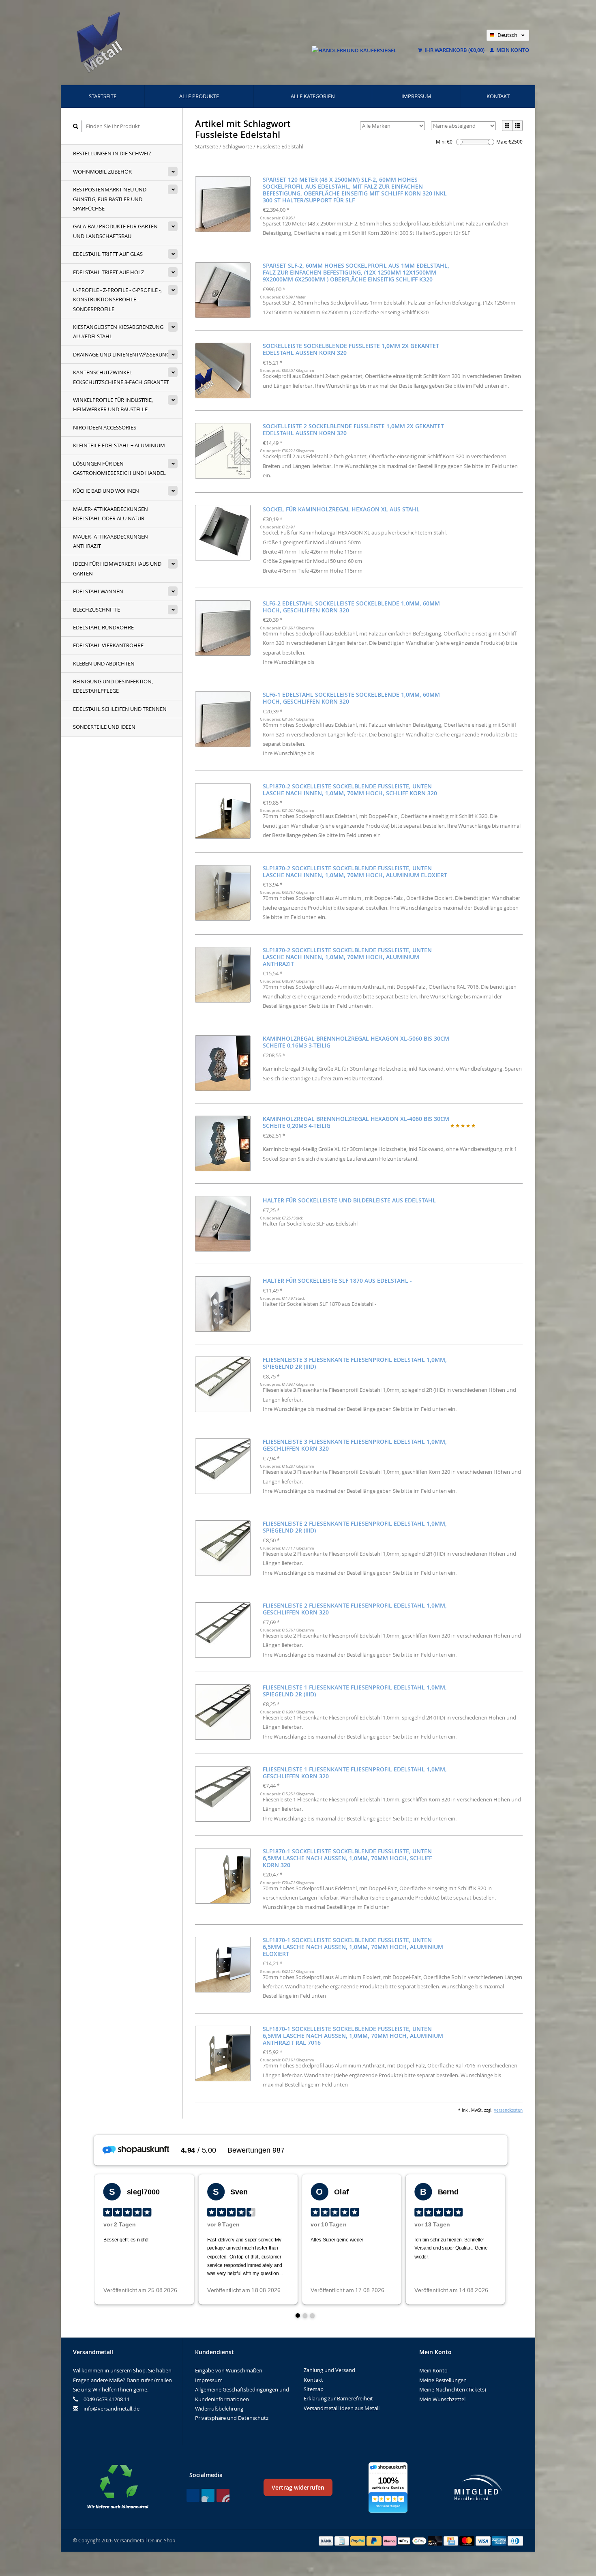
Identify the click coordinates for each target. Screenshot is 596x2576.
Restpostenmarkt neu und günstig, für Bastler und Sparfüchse (110, 199)
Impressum (416, 96)
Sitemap (314, 2389)
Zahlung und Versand (329, 2370)
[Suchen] (76, 126)
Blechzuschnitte (96, 610)
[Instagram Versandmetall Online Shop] (223, 2495)
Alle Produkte (199, 96)
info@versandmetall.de (111, 2409)
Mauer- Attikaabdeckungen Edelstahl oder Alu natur (110, 514)
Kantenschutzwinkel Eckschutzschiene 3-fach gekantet (121, 377)
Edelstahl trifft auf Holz (108, 272)
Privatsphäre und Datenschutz (232, 2418)
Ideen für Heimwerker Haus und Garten (117, 568)
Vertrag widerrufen (298, 2487)
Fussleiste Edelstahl (280, 146)
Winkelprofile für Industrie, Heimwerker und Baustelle (113, 405)
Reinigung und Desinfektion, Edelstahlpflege (113, 686)
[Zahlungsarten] (327, 2540)
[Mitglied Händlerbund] (478, 2487)
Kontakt (498, 96)
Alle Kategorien (313, 96)
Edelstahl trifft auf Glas (108, 254)
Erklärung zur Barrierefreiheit (338, 2398)
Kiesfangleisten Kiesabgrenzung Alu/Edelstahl (118, 332)
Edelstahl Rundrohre (103, 627)
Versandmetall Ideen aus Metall (342, 2408)
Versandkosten (508, 2110)
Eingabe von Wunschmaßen (229, 2370)
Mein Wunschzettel (442, 2399)
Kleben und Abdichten (104, 663)
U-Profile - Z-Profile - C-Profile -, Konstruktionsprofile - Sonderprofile (117, 299)
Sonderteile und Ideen (104, 727)
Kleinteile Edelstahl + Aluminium (119, 445)
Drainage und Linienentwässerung (121, 354)
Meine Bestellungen (443, 2380)
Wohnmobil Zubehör (102, 172)
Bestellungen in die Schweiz (112, 153)
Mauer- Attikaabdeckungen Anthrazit (110, 541)
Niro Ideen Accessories (105, 427)
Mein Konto (512, 50)
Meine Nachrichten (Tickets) (453, 2389)
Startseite (103, 96)
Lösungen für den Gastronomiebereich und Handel (119, 468)
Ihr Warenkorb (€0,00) (455, 50)
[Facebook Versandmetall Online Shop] (193, 2495)
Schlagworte (237, 146)
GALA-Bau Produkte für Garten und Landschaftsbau (115, 231)
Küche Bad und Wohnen (106, 491)
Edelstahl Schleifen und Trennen (120, 709)
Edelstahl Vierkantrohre (108, 645)
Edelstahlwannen (98, 591)
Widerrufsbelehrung (219, 2409)
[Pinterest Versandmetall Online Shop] (208, 2495)
